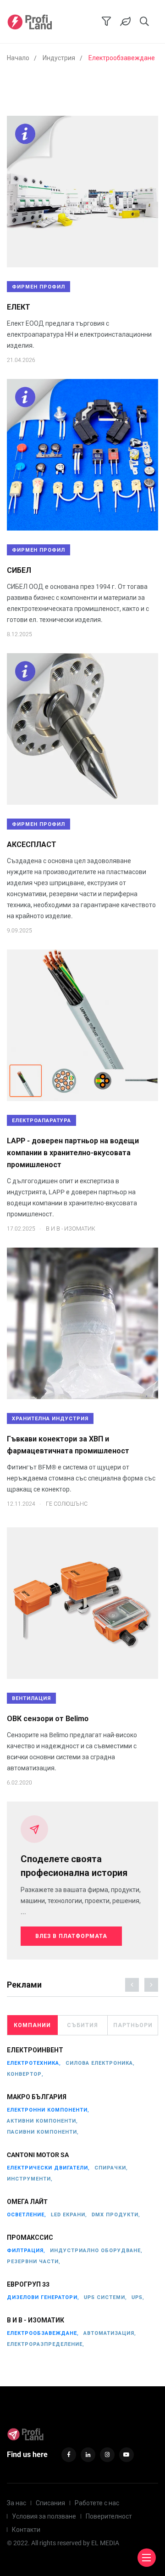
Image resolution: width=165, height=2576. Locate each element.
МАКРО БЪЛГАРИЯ (37, 2097)
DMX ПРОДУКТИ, (116, 2215)
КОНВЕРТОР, (25, 2074)
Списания (50, 2503)
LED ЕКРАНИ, (69, 2215)
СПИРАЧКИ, (111, 2168)
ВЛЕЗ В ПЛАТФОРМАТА (71, 1936)
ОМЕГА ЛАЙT (27, 2202)
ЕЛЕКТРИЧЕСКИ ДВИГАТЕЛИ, (48, 2168)
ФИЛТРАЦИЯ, (26, 2251)
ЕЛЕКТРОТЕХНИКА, (34, 2063)
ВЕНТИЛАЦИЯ (31, 1698)
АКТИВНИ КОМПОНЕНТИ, (42, 2121)
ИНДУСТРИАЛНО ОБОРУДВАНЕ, (96, 2251)
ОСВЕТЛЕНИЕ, (27, 2215)
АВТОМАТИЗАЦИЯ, (110, 2333)
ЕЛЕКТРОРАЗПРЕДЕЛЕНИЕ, (46, 2344)
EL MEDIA (105, 2543)
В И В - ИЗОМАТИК (36, 2320)
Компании (32, 2025)
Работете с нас (97, 2503)
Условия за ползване (44, 2516)
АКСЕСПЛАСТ (32, 845)
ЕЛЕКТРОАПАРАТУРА (41, 1121)
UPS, (138, 2297)
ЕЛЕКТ (19, 307)
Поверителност (109, 2516)
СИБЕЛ (19, 570)
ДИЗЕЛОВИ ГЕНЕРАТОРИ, (43, 2297)
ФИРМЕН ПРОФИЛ (38, 287)
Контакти (26, 2530)
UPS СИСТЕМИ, (105, 2297)
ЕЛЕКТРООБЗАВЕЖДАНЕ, (43, 2333)
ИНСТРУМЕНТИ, (30, 2179)
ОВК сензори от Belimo (48, 1719)
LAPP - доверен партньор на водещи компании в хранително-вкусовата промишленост (73, 1153)
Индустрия (59, 58)
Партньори (133, 2025)
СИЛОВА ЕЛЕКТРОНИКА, (100, 2063)
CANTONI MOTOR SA (38, 2155)
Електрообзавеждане (122, 58)
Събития (82, 2025)
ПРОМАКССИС (30, 2237)
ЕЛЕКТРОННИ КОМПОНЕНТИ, (48, 2110)
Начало (18, 58)
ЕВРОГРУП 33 (28, 2284)
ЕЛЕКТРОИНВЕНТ (35, 2050)
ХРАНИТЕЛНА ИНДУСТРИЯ (50, 1419)
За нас (16, 2503)
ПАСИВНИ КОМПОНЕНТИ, (43, 2132)
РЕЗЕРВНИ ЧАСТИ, (34, 2262)
